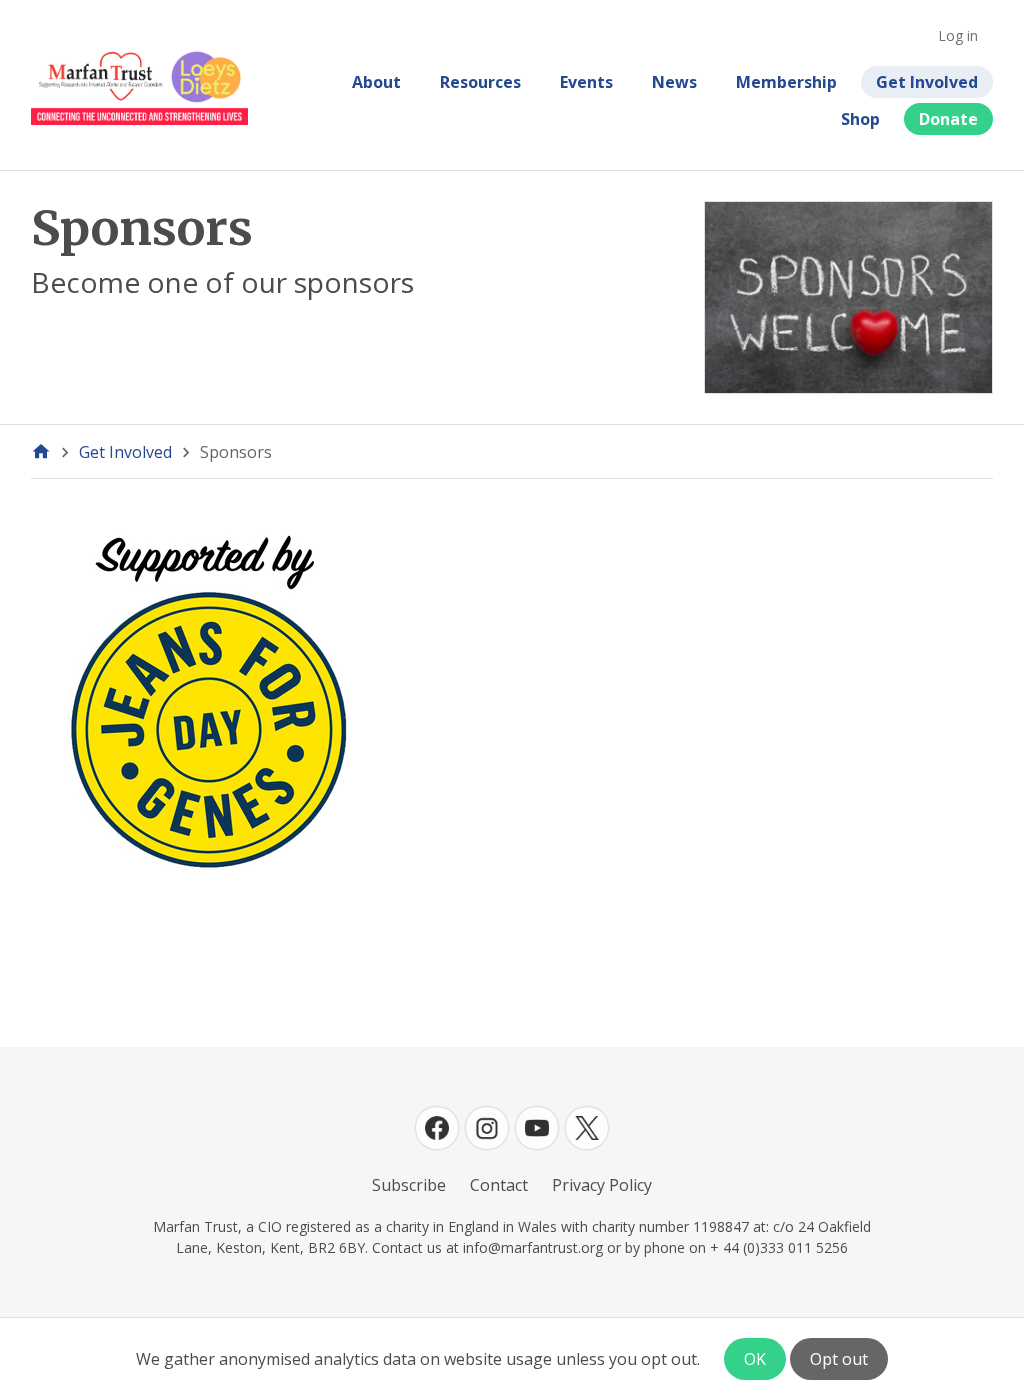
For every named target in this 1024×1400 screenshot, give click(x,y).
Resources (480, 82)
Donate (948, 119)
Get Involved (927, 82)
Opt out (839, 1359)
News (674, 82)
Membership (786, 82)
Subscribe (409, 1185)
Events (586, 82)
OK (755, 1359)
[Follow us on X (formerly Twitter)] (587, 1128)
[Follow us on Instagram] (487, 1128)
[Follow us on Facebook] (437, 1128)
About (376, 82)
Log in (958, 35)
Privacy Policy (602, 1185)
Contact (499, 1185)
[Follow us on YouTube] (537, 1128)
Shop (860, 119)
